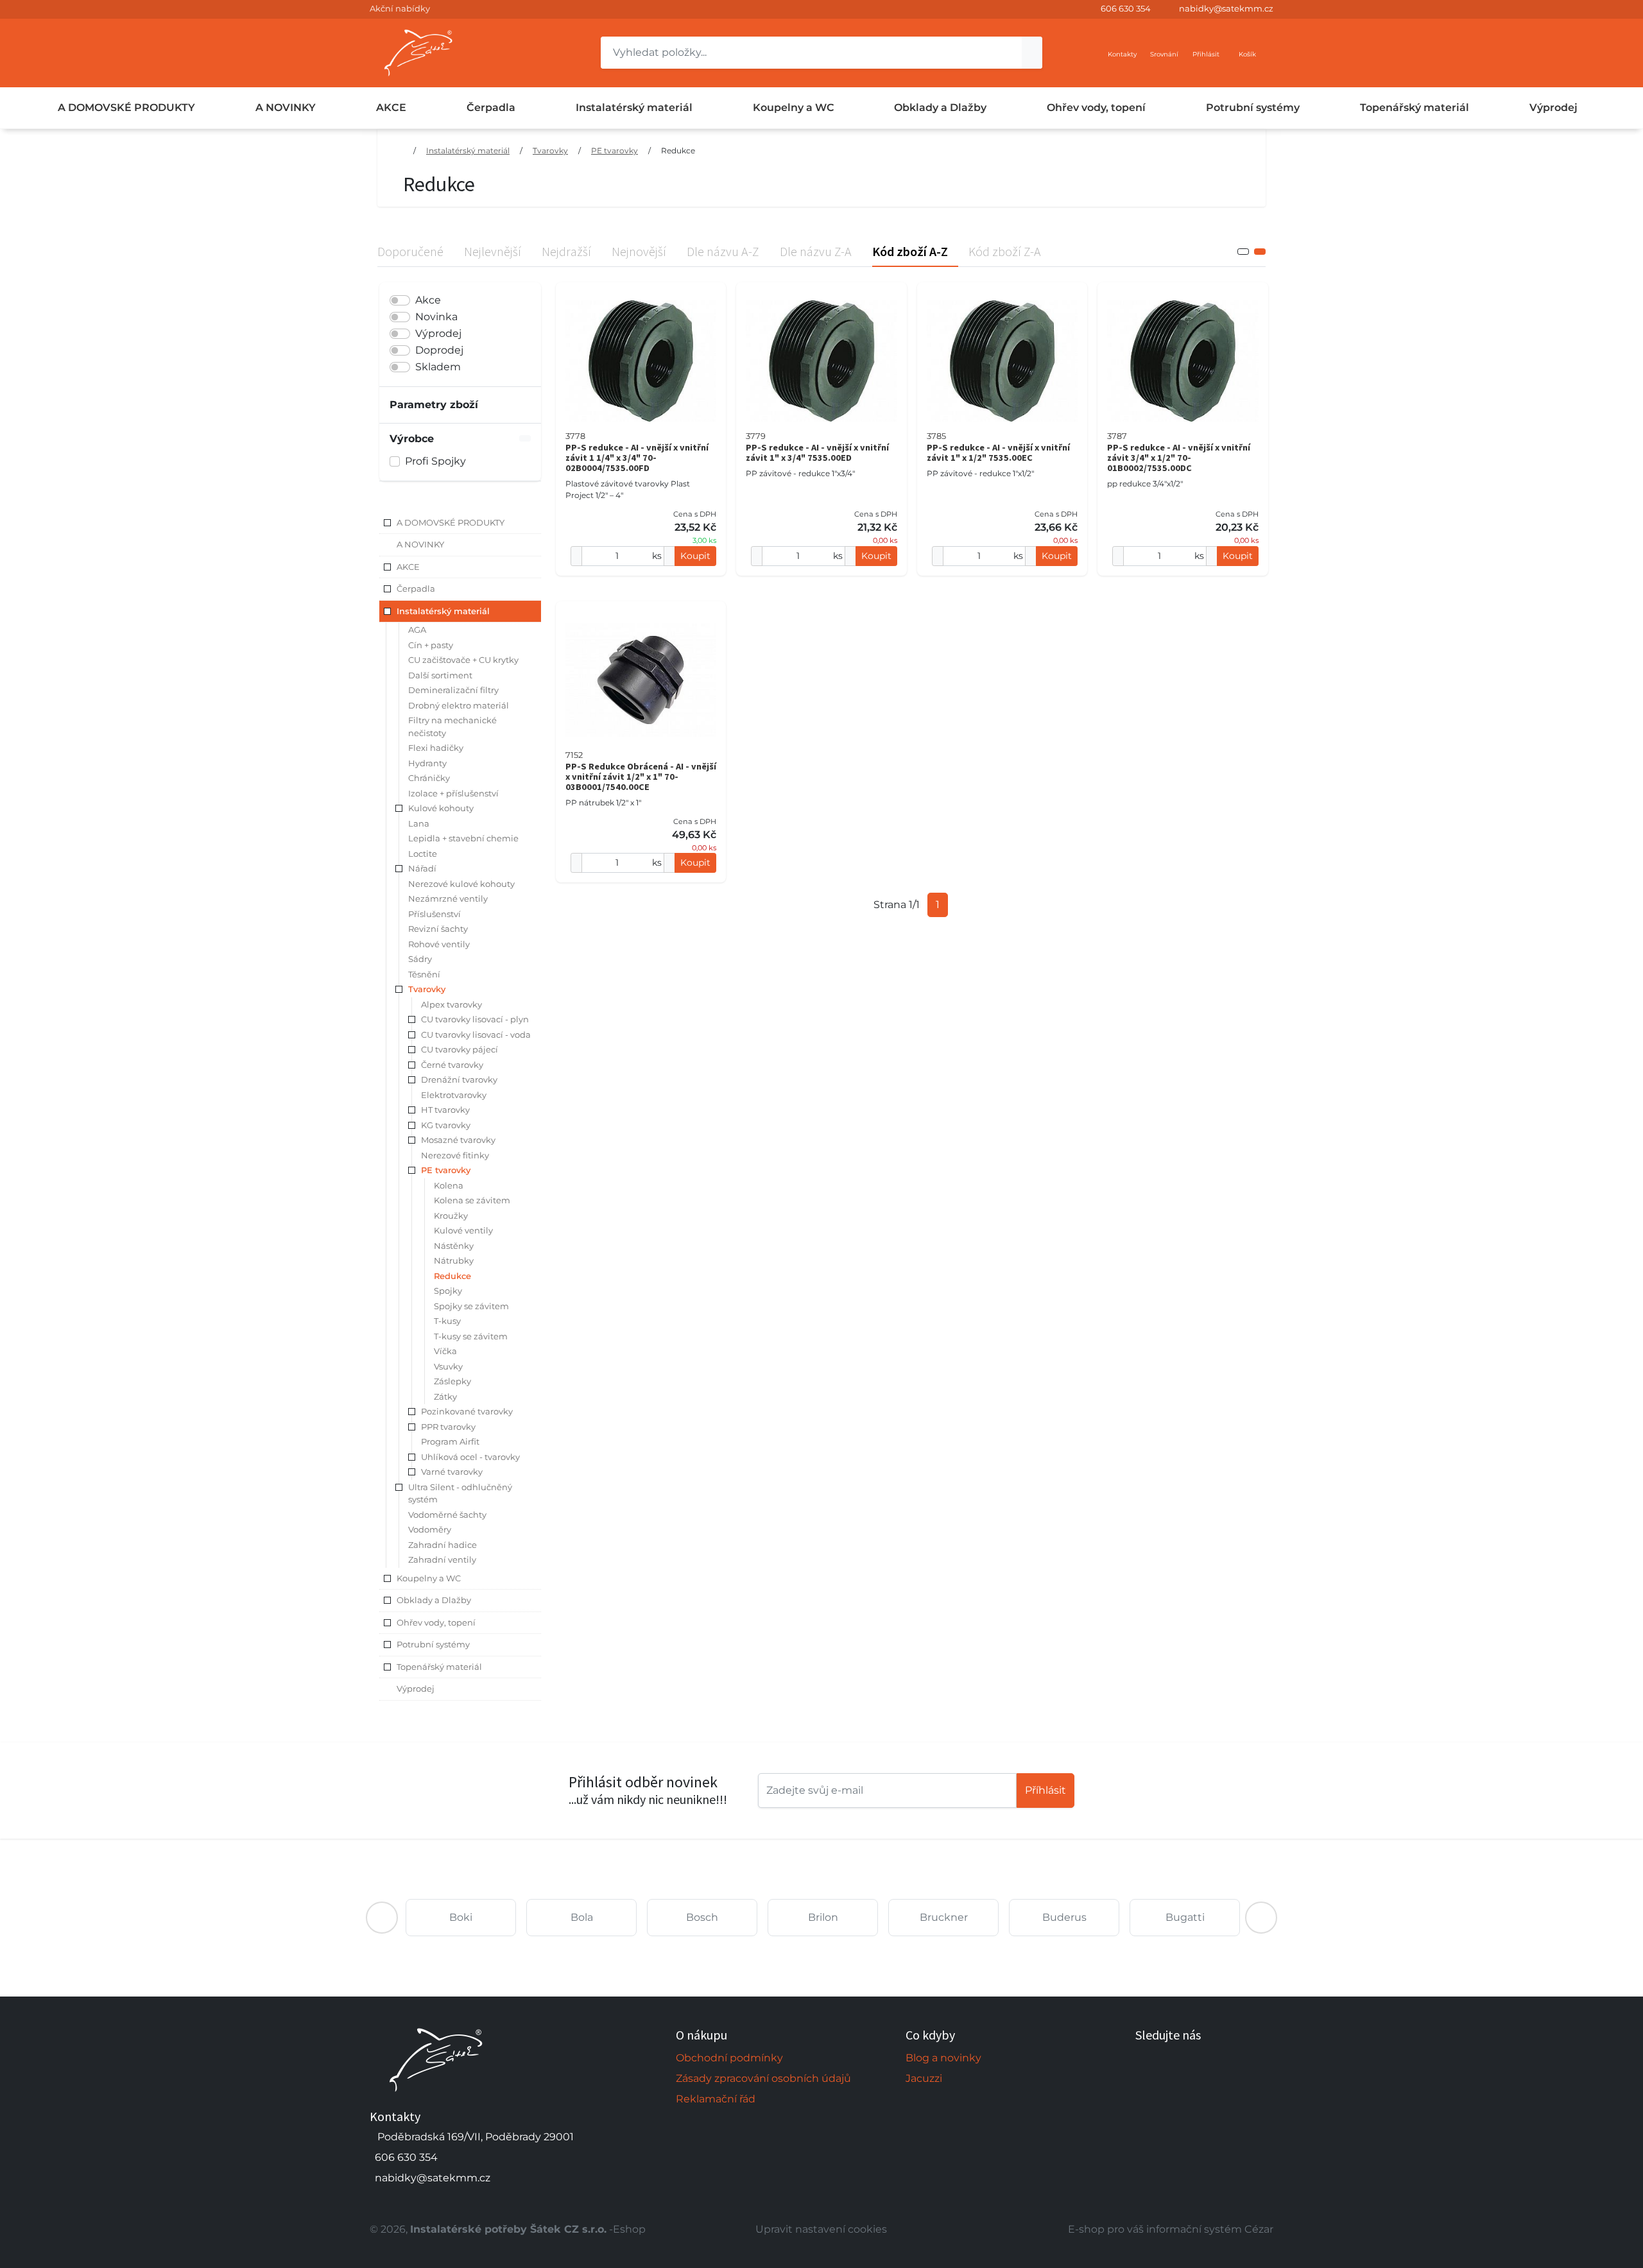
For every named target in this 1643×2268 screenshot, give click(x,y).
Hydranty (427, 763)
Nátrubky (454, 1260)
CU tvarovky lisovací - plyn (475, 1019)
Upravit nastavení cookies (821, 2229)
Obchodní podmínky (729, 2058)
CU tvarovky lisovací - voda (476, 1035)
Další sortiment (440, 675)
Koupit (695, 556)
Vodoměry (430, 1529)
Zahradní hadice (443, 1545)
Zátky (445, 1396)
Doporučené (410, 251)
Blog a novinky (943, 2058)
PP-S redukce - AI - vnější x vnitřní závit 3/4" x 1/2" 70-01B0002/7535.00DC (1179, 458)
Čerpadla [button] (416, 588)
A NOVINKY (286, 107)
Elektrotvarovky (454, 1095)
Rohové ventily (439, 944)
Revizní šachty (438, 929)
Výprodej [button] (416, 1688)
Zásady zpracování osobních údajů (763, 2078)
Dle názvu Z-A (816, 251)
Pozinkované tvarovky (467, 1411)
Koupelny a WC (794, 107)
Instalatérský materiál (634, 107)
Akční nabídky (400, 8)
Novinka (436, 317)
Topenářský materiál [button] (439, 1667)
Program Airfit (450, 1441)
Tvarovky (550, 150)
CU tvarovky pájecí (460, 1049)
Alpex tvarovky (452, 1004)
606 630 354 (1126, 8)
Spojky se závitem (471, 1306)
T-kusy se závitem (471, 1336)
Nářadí (422, 868)
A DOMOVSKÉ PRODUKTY (126, 107)
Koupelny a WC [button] (429, 1578)
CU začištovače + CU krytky (463, 660)
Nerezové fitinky (455, 1155)
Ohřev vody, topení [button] (436, 1622)
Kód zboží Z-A (1005, 251)
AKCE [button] (408, 567)
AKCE (391, 107)
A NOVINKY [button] (420, 544)
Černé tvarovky (452, 1065)
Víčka (445, 1351)
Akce (428, 300)
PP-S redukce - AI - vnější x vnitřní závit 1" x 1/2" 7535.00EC (998, 452)
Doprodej (439, 350)
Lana (419, 823)
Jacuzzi (924, 2078)
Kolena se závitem (472, 1200)
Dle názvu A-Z (723, 251)
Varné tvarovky (452, 1472)
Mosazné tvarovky (458, 1140)
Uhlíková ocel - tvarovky (470, 1457)
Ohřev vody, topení (1096, 107)
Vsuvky (448, 1366)
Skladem (438, 367)
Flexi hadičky (436, 748)
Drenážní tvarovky (459, 1079)
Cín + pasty (431, 645)
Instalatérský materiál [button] (443, 611)
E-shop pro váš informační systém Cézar (1171, 2229)
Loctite (423, 854)
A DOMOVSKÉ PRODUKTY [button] (451, 522)
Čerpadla (491, 107)
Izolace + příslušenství (453, 793)
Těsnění (424, 974)
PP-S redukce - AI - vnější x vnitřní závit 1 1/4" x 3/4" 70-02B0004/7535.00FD (637, 458)
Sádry (420, 959)
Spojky (448, 1291)
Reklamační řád (716, 2099)
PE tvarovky (615, 150)
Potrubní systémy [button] (433, 1644)
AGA (417, 630)
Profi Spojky (435, 461)
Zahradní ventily (442, 1559)
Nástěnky (454, 1246)
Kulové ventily (463, 1230)
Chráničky (429, 778)
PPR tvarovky (448, 1427)
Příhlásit (1045, 1790)
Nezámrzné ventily (448, 898)
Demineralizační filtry (453, 690)
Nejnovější (639, 251)
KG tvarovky (446, 1125)
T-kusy (447, 1321)
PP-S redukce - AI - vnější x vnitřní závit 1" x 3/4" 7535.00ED (817, 452)
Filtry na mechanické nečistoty (452, 726)
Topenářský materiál (1415, 107)
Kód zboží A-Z (910, 251)
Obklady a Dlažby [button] (434, 1600)
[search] (1032, 53)
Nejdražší (566, 251)
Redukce (678, 150)
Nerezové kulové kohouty (461, 884)
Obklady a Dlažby (940, 107)
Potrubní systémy (1253, 107)
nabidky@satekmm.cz (1226, 8)
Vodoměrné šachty (447, 1515)
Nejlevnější (493, 251)
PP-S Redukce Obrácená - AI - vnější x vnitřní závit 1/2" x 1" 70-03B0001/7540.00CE (641, 777)
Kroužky (451, 1216)
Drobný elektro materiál (459, 705)
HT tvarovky (445, 1110)
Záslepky (452, 1381)
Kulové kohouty (441, 808)
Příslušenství (434, 914)
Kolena (449, 1185)
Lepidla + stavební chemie (463, 838)
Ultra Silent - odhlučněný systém (460, 1493)
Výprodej (1553, 107)
